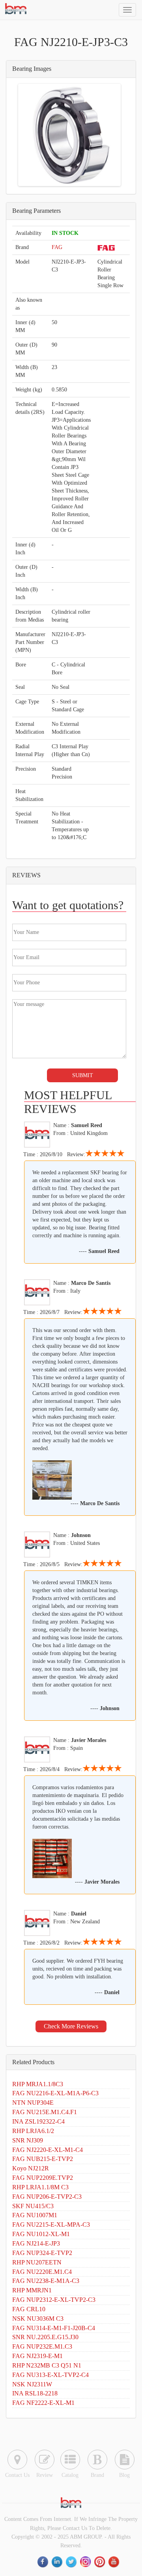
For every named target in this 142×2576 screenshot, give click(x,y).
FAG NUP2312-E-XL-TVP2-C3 (54, 2300)
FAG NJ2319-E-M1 (37, 2356)
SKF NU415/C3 (33, 2206)
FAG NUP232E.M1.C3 (42, 2346)
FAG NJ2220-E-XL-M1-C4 (48, 2150)
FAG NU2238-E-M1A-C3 (46, 2281)
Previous (32, 135)
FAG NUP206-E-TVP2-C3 (47, 2197)
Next (107, 135)
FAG (57, 247)
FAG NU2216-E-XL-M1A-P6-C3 (55, 2093)
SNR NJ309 (28, 2140)
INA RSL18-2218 (35, 2393)
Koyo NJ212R (31, 2168)
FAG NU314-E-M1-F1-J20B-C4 (54, 2328)
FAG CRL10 (29, 2309)
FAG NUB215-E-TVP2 (43, 2159)
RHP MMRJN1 (32, 2290)
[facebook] (43, 2562)
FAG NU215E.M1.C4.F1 (45, 2112)
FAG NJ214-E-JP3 (36, 2243)
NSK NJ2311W (32, 2384)
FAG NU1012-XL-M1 (41, 2234)
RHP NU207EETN (37, 2262)
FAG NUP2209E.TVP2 (43, 2178)
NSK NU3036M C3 (38, 2319)
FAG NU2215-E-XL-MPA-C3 (51, 2224)
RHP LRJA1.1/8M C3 (40, 2187)
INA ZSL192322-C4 (38, 2121)
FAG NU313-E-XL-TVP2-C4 (50, 2375)
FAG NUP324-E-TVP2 (42, 2253)
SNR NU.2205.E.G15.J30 (45, 2337)
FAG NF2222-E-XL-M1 (43, 2403)
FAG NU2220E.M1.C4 (42, 2272)
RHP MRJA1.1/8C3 (38, 2084)
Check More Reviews (71, 2026)
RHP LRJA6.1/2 (33, 2131)
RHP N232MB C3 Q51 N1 (47, 2365)
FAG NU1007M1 (35, 2215)
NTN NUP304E (33, 2103)
